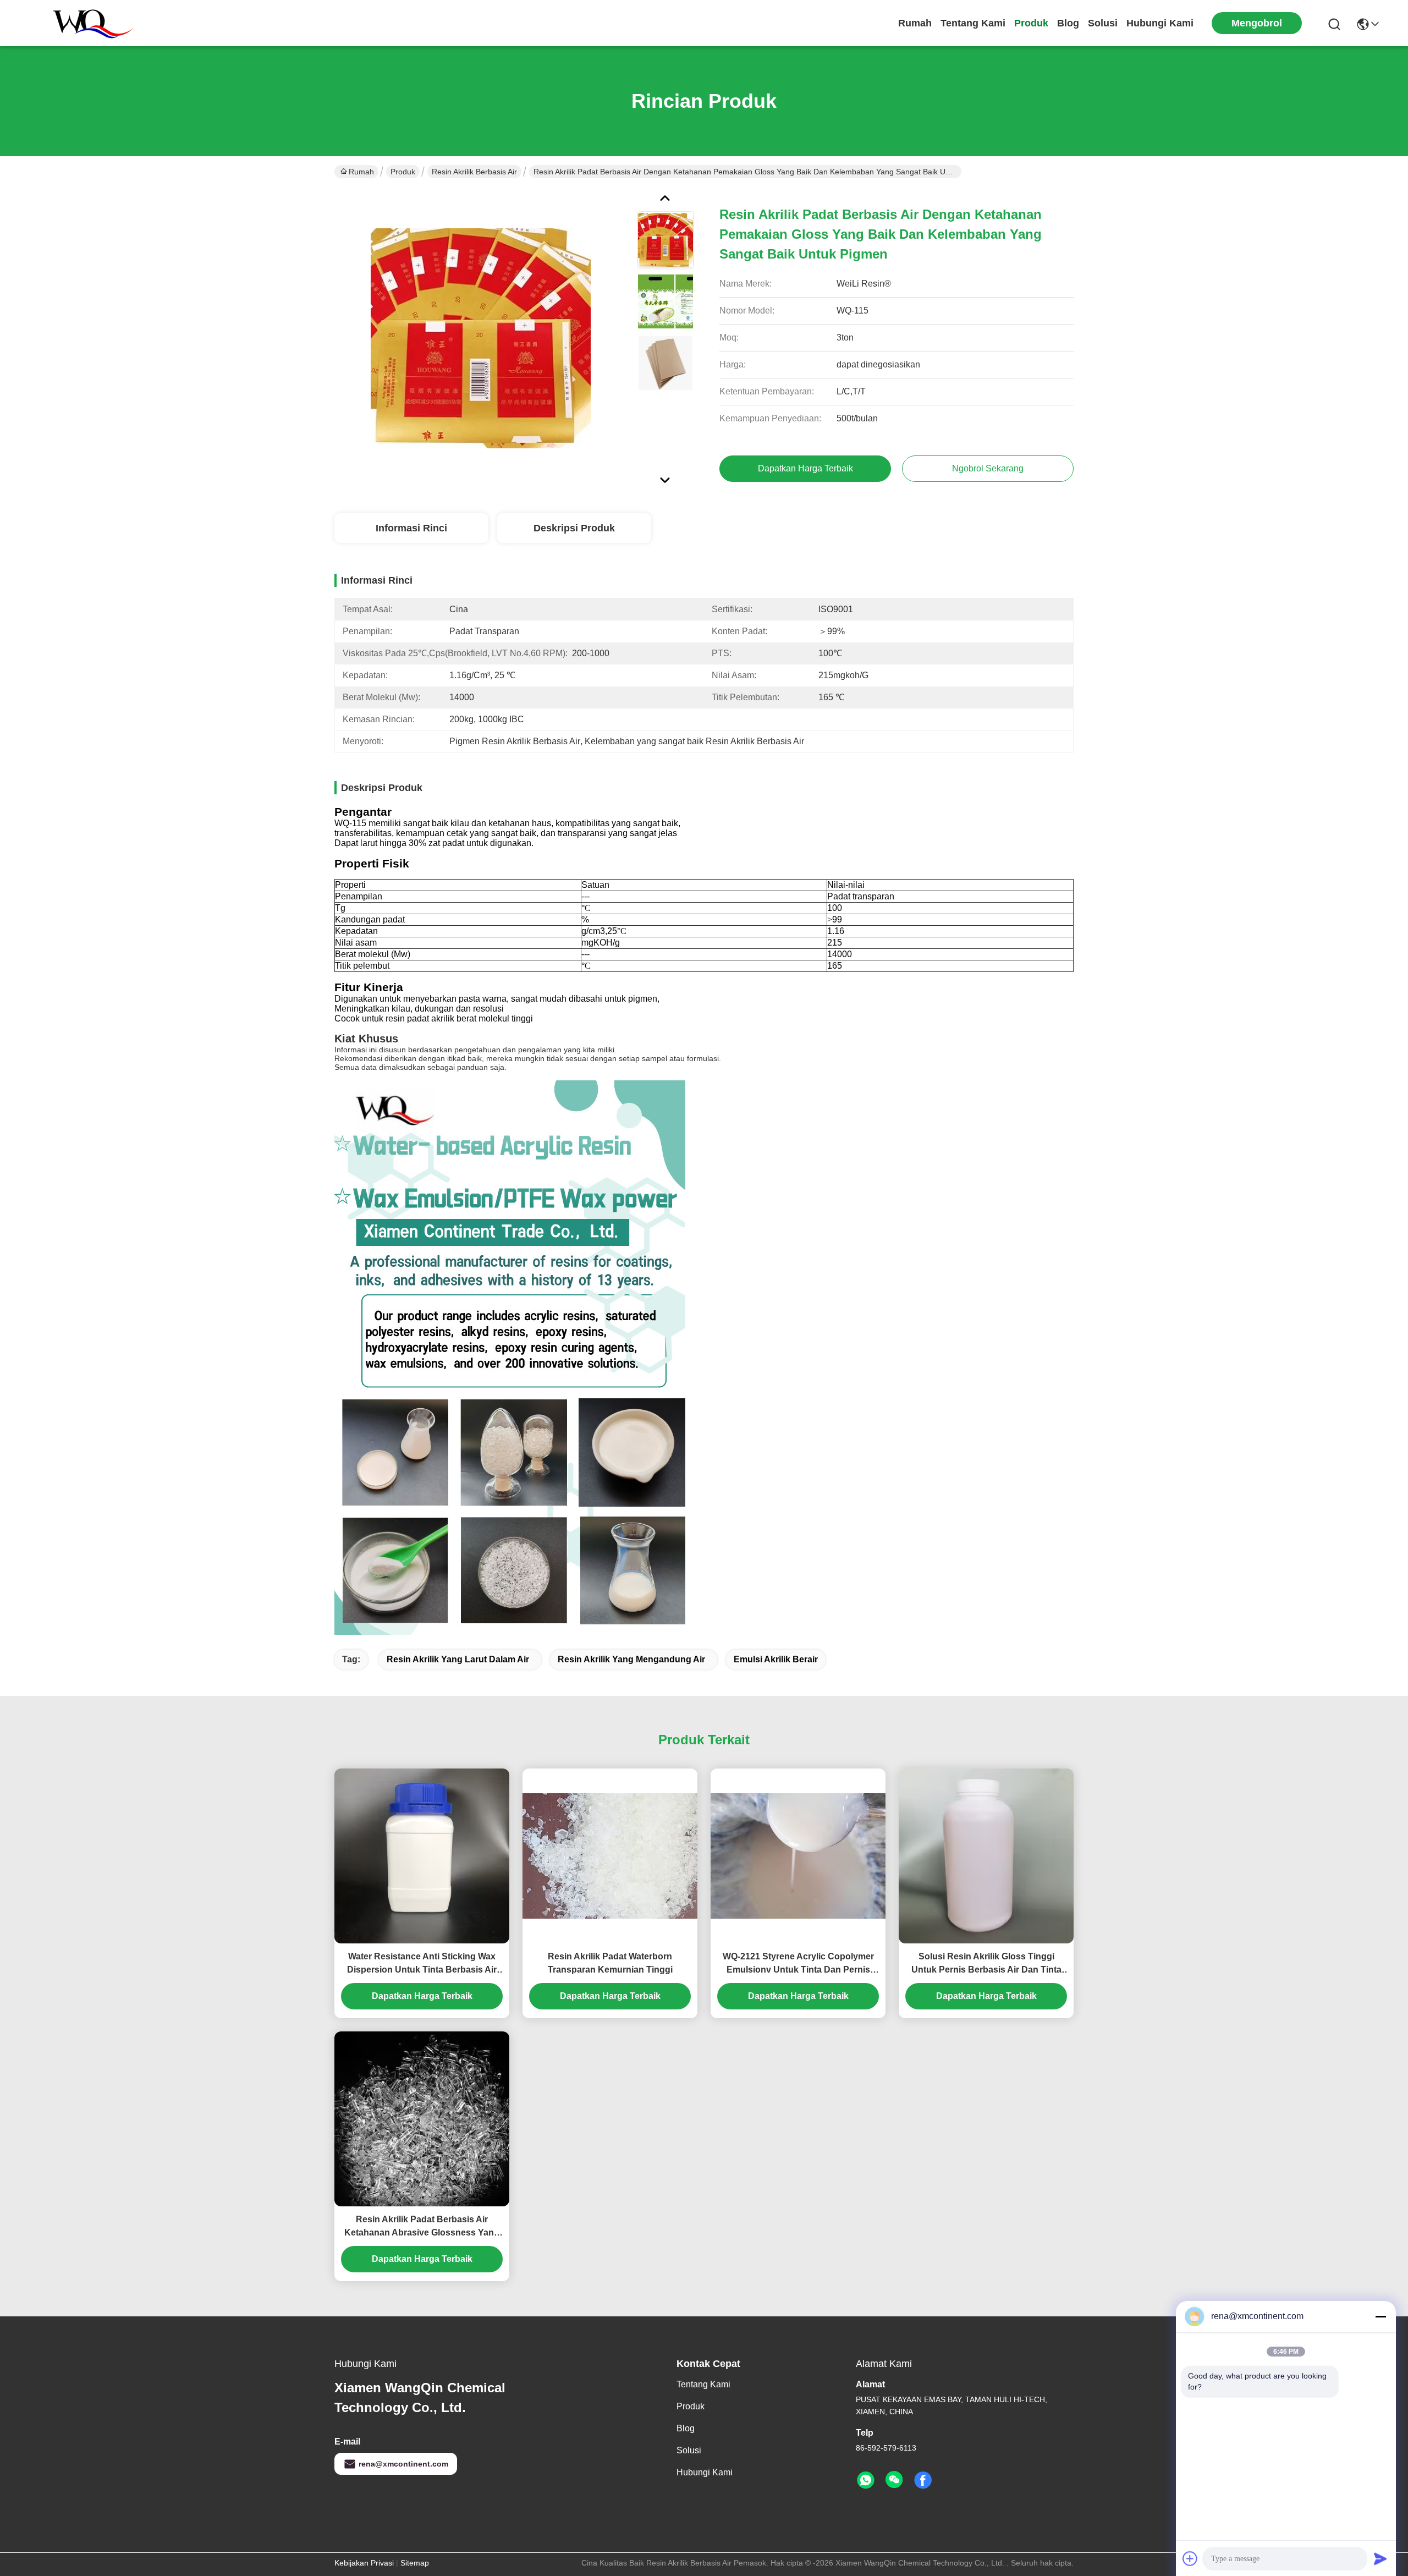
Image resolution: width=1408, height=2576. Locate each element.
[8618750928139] (866, 2480)
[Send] (1380, 2558)
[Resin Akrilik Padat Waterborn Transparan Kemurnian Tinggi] (610, 1856)
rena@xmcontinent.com (403, 2464)
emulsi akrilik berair (776, 1659)
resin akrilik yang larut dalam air (458, 1659)
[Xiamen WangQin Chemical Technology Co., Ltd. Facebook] (923, 2480)
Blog (1068, 23)
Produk (1031, 23)
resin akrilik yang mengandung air (631, 1659)
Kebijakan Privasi (364, 2563)
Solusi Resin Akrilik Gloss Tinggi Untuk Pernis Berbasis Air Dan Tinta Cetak (986, 1964)
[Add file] (1190, 2558)
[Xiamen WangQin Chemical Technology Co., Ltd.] (88, 23)
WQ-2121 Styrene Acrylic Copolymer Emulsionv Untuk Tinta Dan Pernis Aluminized (798, 1964)
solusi (1103, 23)
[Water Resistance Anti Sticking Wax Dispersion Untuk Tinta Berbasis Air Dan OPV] (422, 1856)
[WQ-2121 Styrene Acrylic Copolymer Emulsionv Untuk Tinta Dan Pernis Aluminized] (798, 1856)
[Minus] (1380, 2316)
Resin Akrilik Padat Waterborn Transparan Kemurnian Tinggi (610, 1963)
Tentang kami (973, 23)
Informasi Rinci (411, 528)
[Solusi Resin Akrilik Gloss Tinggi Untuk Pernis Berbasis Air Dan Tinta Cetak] (986, 1856)
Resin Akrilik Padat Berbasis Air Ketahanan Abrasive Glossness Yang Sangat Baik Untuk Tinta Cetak (422, 2227)
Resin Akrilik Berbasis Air (474, 172)
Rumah (915, 23)
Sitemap (415, 2563)
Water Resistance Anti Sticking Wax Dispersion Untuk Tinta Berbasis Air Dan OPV (422, 1964)
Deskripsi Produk (574, 528)
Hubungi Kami (1160, 23)
